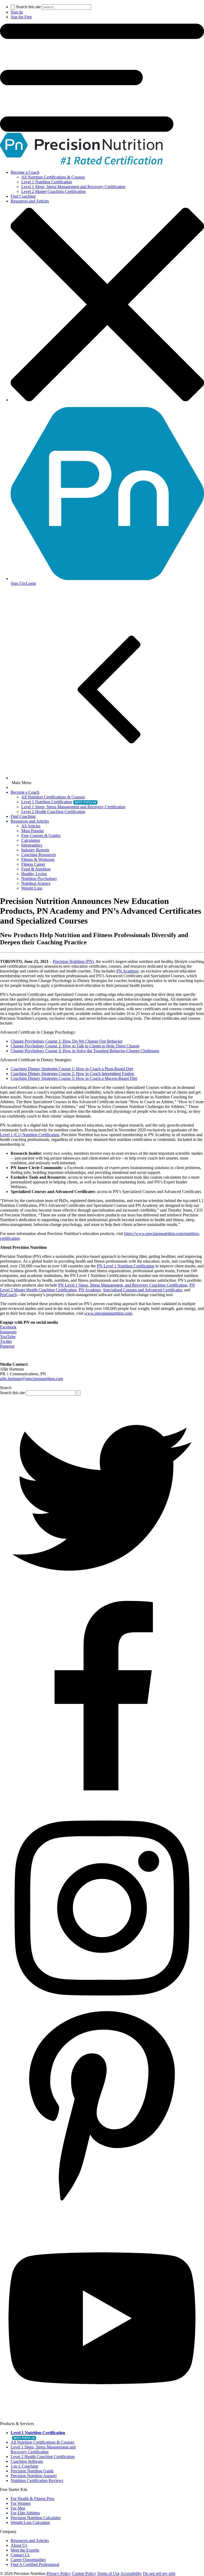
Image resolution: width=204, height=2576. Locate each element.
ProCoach (8, 1295)
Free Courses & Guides (41, 836)
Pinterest (7, 1346)
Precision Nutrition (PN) (73, 961)
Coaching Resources (39, 855)
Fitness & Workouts (38, 859)
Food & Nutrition (36, 869)
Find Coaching (23, 196)
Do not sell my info (159, 2573)
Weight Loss (32, 888)
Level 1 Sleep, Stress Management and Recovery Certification (73, 187)
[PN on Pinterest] (102, 2214)
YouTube (8, 1337)
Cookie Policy (84, 2573)
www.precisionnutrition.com (108, 1313)
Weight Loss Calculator (30, 2522)
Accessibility (131, 2573)
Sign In (17, 12)
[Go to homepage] (81, 163)
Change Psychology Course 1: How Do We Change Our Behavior (67, 1041)
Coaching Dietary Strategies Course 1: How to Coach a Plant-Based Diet (72, 1069)
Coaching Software (27, 2461)
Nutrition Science (36, 883)
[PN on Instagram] (102, 2009)
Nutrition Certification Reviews (37, 2480)
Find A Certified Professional (35, 2564)
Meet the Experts (25, 2550)
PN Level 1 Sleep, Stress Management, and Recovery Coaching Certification (123, 1285)
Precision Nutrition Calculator (36, 2518)
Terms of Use (108, 2573)
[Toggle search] (13, 7)
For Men (18, 2508)
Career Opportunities (28, 2560)
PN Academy (127, 971)
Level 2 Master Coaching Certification (53, 191)
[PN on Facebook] (102, 1803)
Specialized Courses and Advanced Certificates (143, 1290)
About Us (19, 2545)
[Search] (78, 1393)
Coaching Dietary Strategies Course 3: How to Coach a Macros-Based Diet (74, 1078)
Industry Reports (35, 850)
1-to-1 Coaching (24, 2466)
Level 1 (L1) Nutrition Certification (30, 1135)
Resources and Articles (30, 201)
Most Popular (33, 831)
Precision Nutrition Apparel (34, 2476)
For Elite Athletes (25, 2513)
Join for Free (21, 17)
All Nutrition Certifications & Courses (53, 177)
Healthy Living (34, 874)
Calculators (31, 840)
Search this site (28, 7)
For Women (21, 2503)
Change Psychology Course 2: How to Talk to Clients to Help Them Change (75, 1046)
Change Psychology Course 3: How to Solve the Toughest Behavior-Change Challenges (85, 1051)
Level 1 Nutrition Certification (47, 182)
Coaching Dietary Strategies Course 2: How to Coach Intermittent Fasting (72, 1074)
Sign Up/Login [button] (23, 583)
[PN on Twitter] (102, 1598)
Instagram (8, 1332)
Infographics (32, 845)
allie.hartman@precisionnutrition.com (31, 1379)
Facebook (8, 1327)
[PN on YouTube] (102, 2419)
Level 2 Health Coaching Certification (53, 812)
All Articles (31, 826)
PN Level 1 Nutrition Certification (126, 1266)
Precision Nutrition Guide (32, 2471)
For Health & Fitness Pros (32, 2499)
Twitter (6, 1341)
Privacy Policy (59, 2573)
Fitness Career (33, 864)
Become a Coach (25, 172)
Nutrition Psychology (39, 879)
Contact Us (20, 2555)
